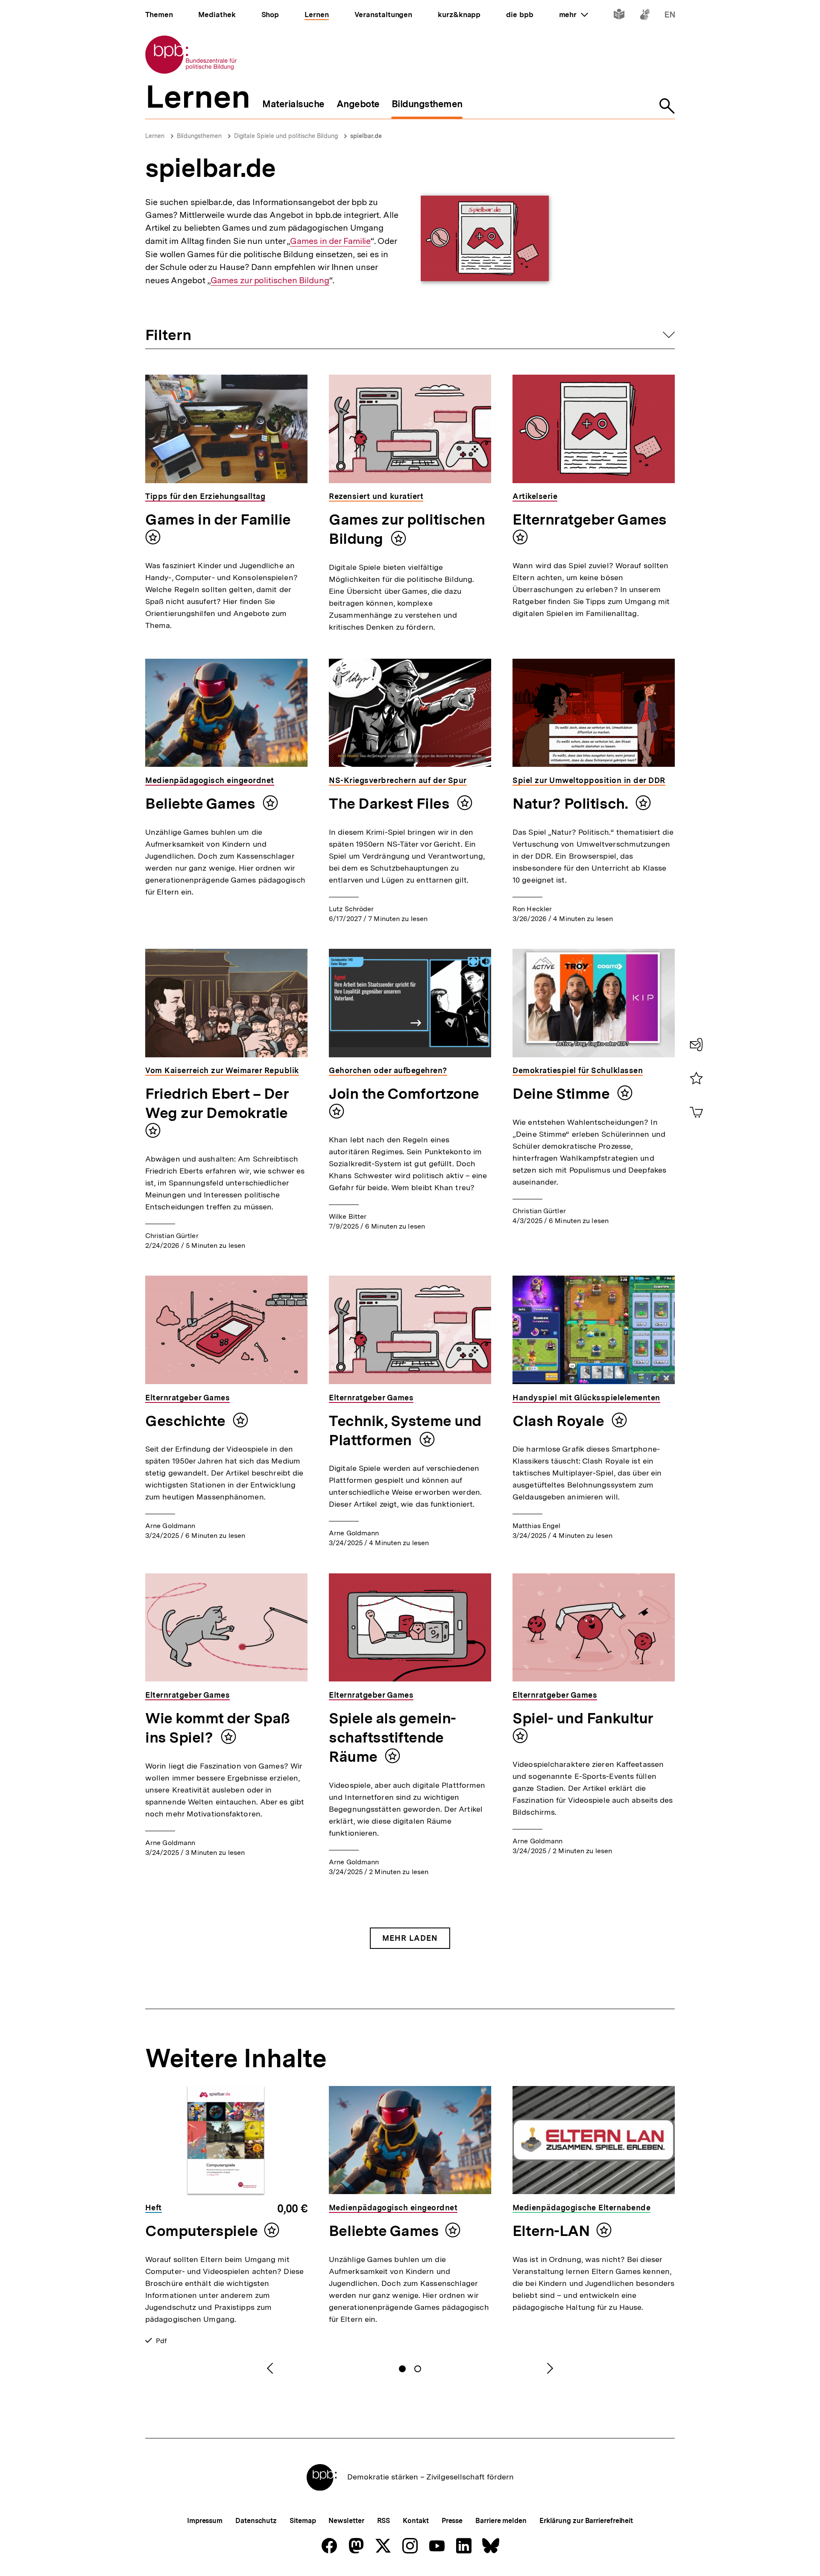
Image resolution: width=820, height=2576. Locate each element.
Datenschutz (256, 2521)
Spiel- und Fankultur (583, 1718)
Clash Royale (560, 1421)
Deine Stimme (563, 1094)
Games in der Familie (330, 241)
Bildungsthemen (199, 136)
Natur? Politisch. (572, 804)
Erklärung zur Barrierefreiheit (586, 2521)
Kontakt (416, 2521)
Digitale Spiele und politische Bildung (286, 136)
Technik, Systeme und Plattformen (405, 1430)
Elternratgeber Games (590, 519)
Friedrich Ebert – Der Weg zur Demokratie (217, 1103)
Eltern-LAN (551, 2231)
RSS (384, 2521)
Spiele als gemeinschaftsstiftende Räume (392, 1737)
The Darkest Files (391, 804)
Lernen (155, 136)
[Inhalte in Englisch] (670, 16)
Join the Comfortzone (404, 1094)
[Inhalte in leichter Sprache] (619, 16)
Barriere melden (501, 2521)
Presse (452, 2521)
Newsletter (346, 2521)
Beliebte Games (202, 804)
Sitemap (303, 2521)
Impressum (205, 2521)
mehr (574, 15)
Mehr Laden (410, 1938)
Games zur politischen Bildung (270, 280)
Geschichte (187, 1421)
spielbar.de (366, 136)
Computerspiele (202, 2231)
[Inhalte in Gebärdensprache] (645, 16)
